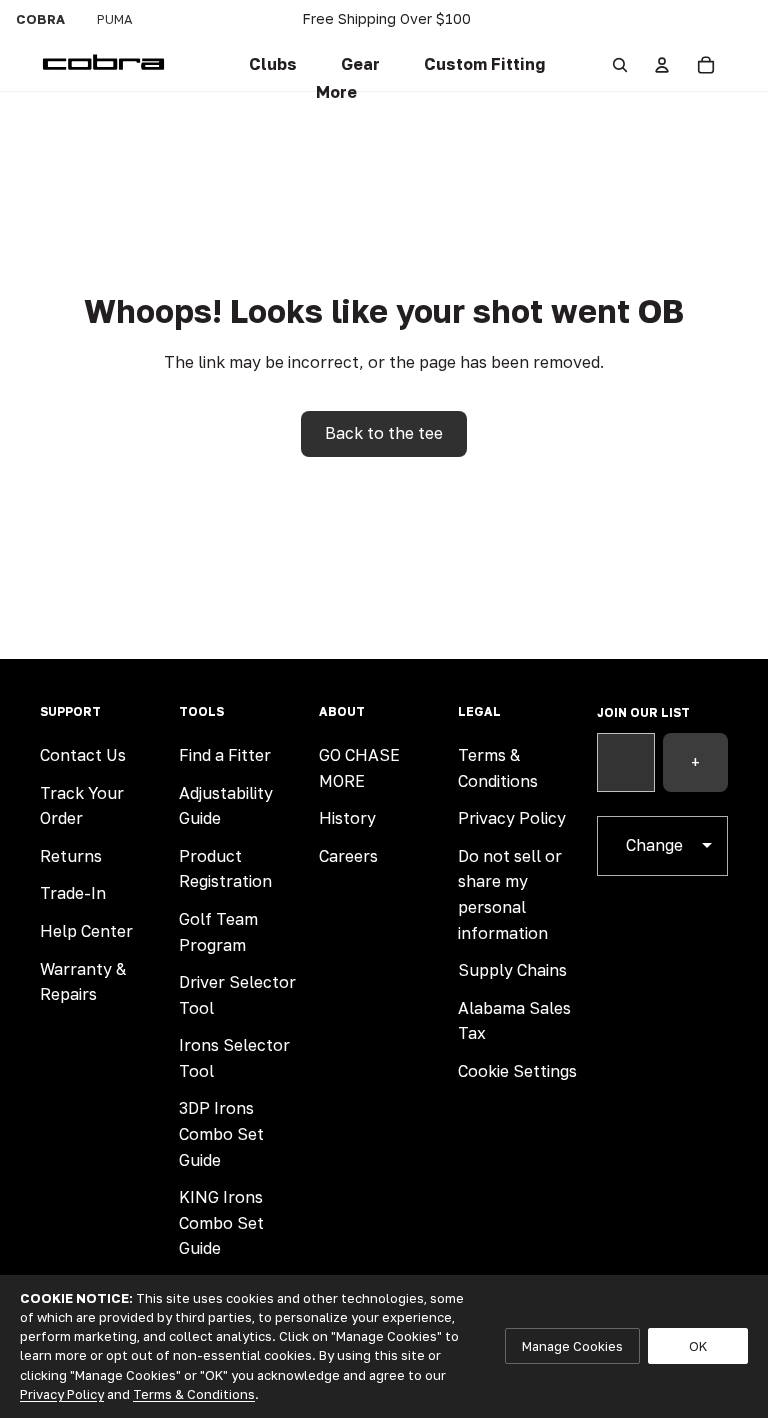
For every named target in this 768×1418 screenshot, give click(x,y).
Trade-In (73, 893)
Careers (348, 856)
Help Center (86, 931)
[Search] (620, 65)
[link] (273, 65)
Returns (71, 856)
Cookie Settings (517, 1071)
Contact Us (83, 755)
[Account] (662, 65)
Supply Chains (512, 970)
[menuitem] (336, 93)
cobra (40, 19)
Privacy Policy (512, 818)
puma (115, 19)
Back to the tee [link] (384, 433)
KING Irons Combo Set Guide (221, 1222)
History (347, 818)
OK (698, 1346)
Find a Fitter (225, 755)
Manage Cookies (572, 1346)
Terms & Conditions (194, 1394)
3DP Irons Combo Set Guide (221, 1133)
